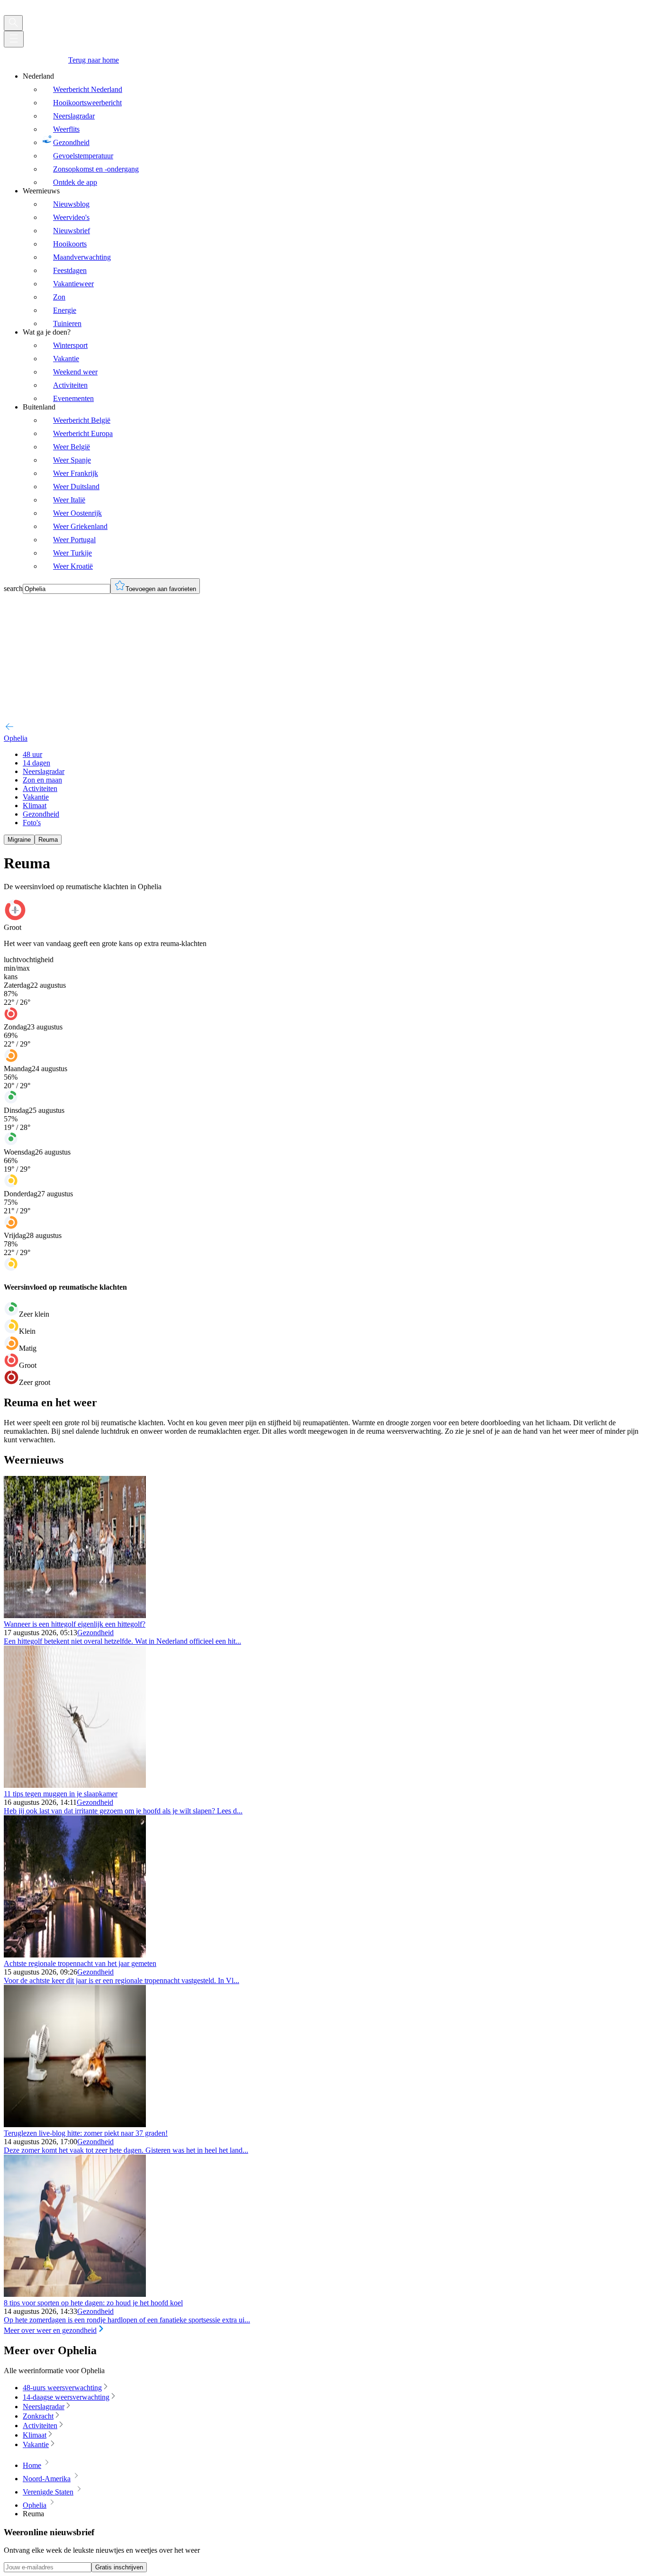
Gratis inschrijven (119, 2567)
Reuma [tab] (48, 840)
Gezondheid (95, 1633)
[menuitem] (333, 129)
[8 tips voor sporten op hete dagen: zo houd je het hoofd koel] (75, 2294)
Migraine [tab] (19, 840)
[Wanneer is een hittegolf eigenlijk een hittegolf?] (75, 1616)
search (13, 588)
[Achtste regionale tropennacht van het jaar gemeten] (75, 1955)
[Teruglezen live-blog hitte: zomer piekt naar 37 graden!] (75, 2125)
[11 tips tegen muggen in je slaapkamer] (75, 1785)
